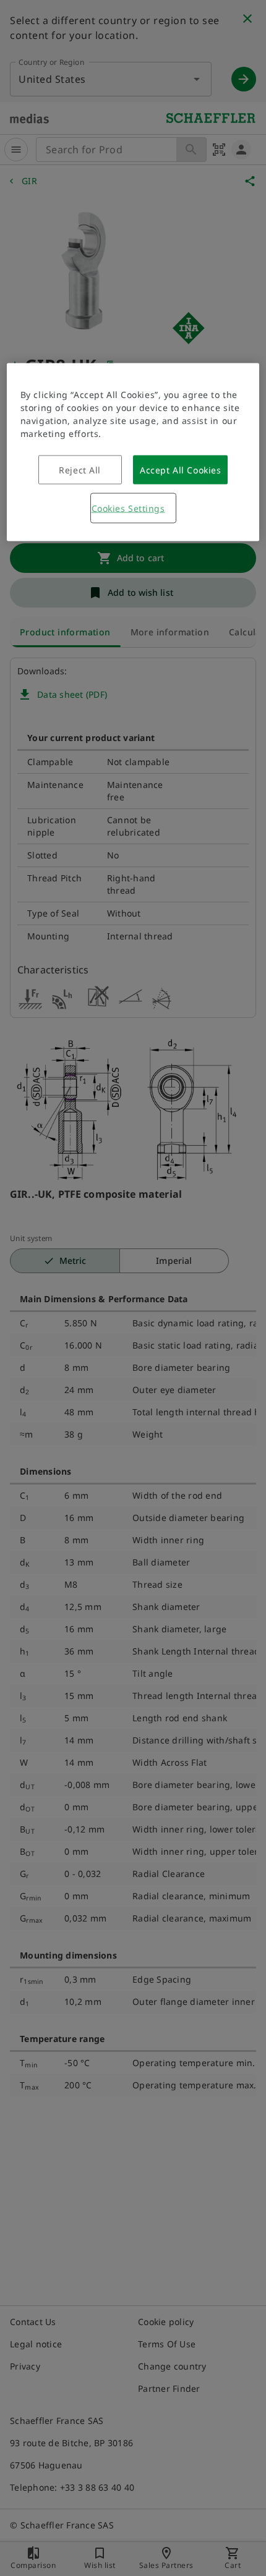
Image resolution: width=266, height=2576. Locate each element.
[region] (133, 452)
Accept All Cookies (180, 470)
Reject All (80, 470)
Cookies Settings (128, 508)
